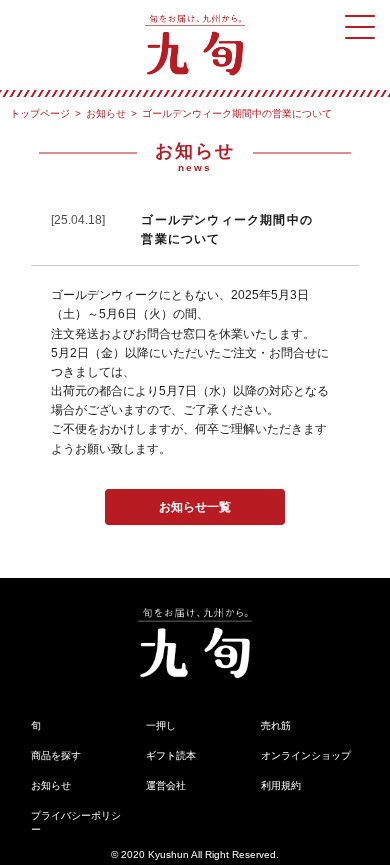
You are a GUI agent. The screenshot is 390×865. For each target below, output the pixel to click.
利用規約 (281, 785)
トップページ (40, 113)
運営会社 (166, 785)
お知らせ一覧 (195, 507)
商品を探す (56, 755)
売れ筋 (276, 725)
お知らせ (106, 113)
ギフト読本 (171, 755)
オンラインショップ (306, 755)
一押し (161, 725)
